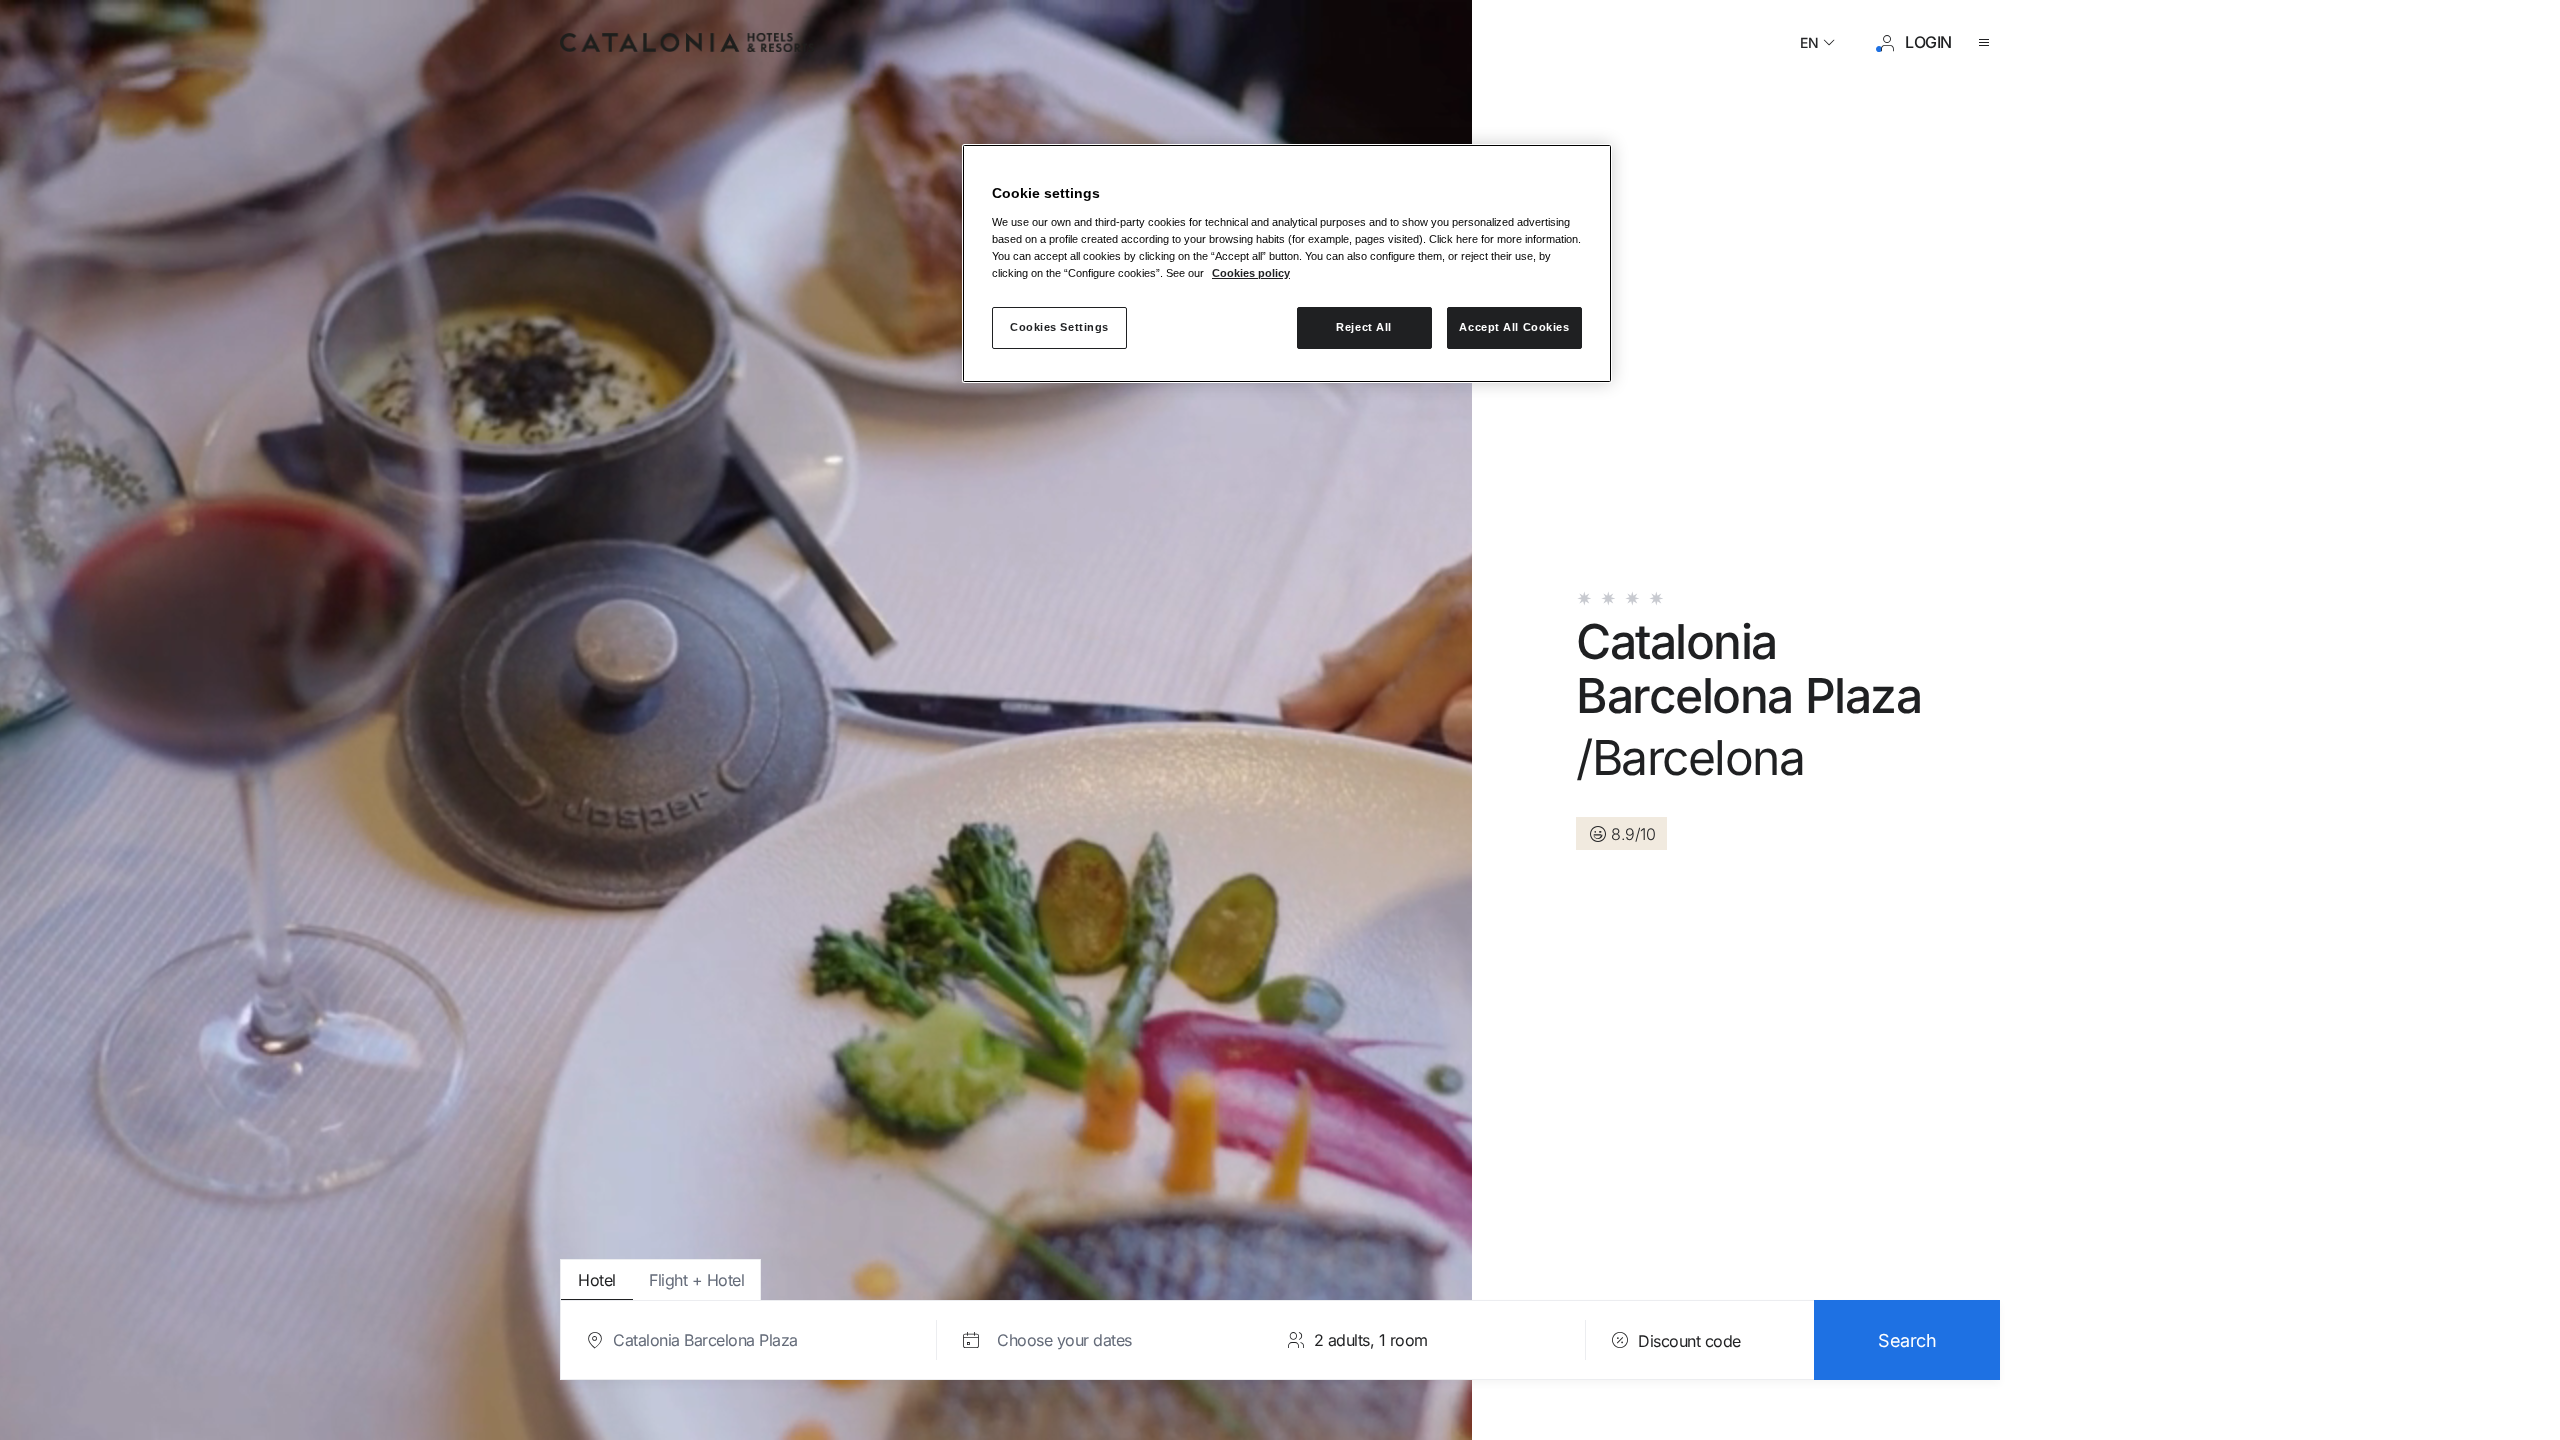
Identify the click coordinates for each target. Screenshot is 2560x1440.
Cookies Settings (1059, 327)
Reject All (1364, 327)
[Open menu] (1988, 43)
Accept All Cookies (1514, 327)
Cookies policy (1251, 273)
